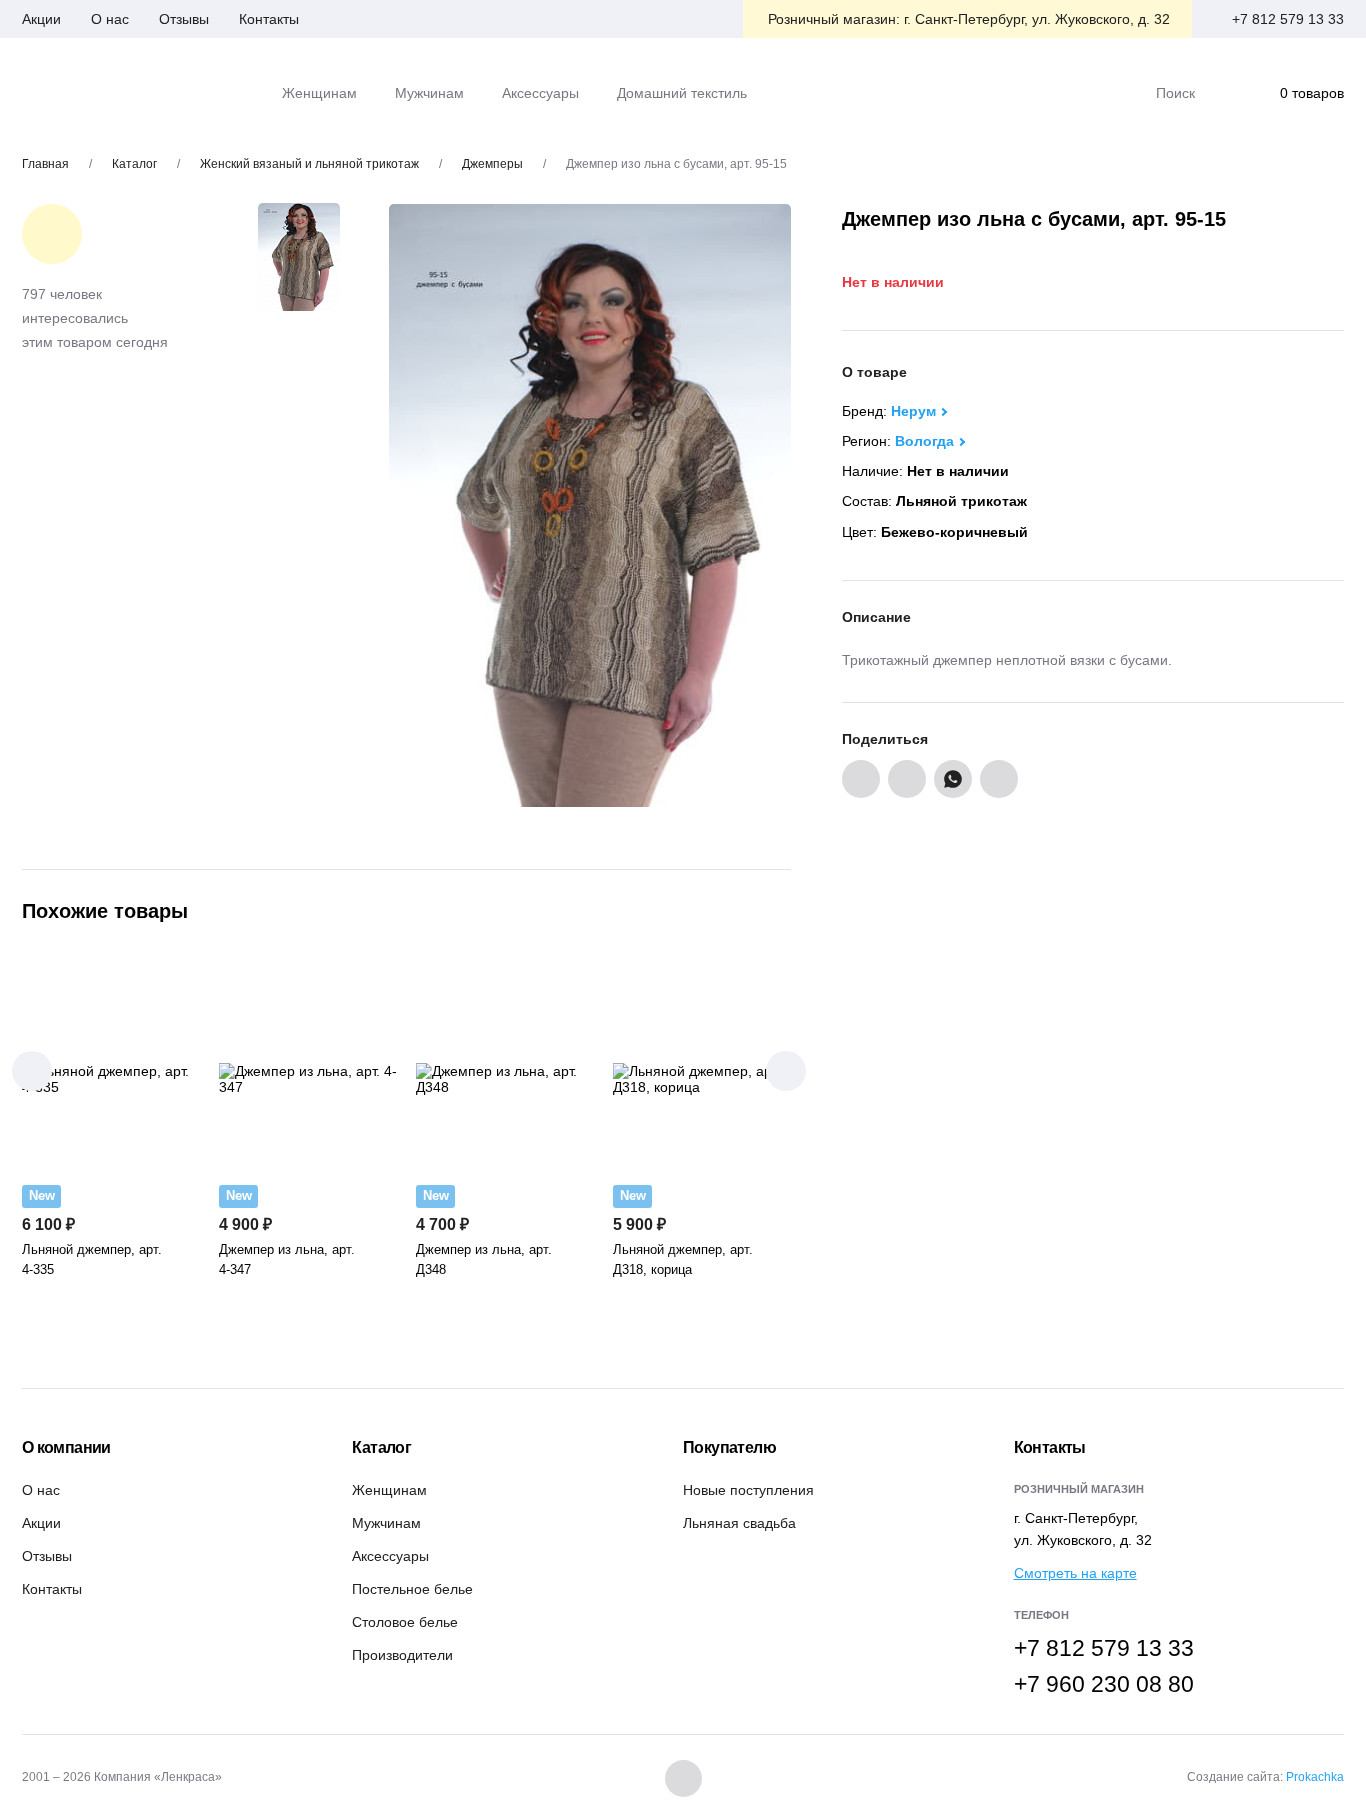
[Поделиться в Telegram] (999, 779)
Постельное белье (412, 1589)
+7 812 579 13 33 (1288, 19)
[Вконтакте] (683, 1778)
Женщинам (389, 1490)
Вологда (924, 441)
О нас (110, 19)
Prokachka (1315, 1777)
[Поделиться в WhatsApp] (953, 779)
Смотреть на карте (1075, 1573)
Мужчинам (386, 1523)
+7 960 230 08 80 (1104, 1684)
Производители (402, 1655)
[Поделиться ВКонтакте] (861, 779)
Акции (41, 19)
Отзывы (184, 19)
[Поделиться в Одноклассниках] (907, 779)
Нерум (913, 411)
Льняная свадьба (739, 1523)
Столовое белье (405, 1622)
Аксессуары (390, 1556)
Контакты (269, 19)
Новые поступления (748, 1490)
